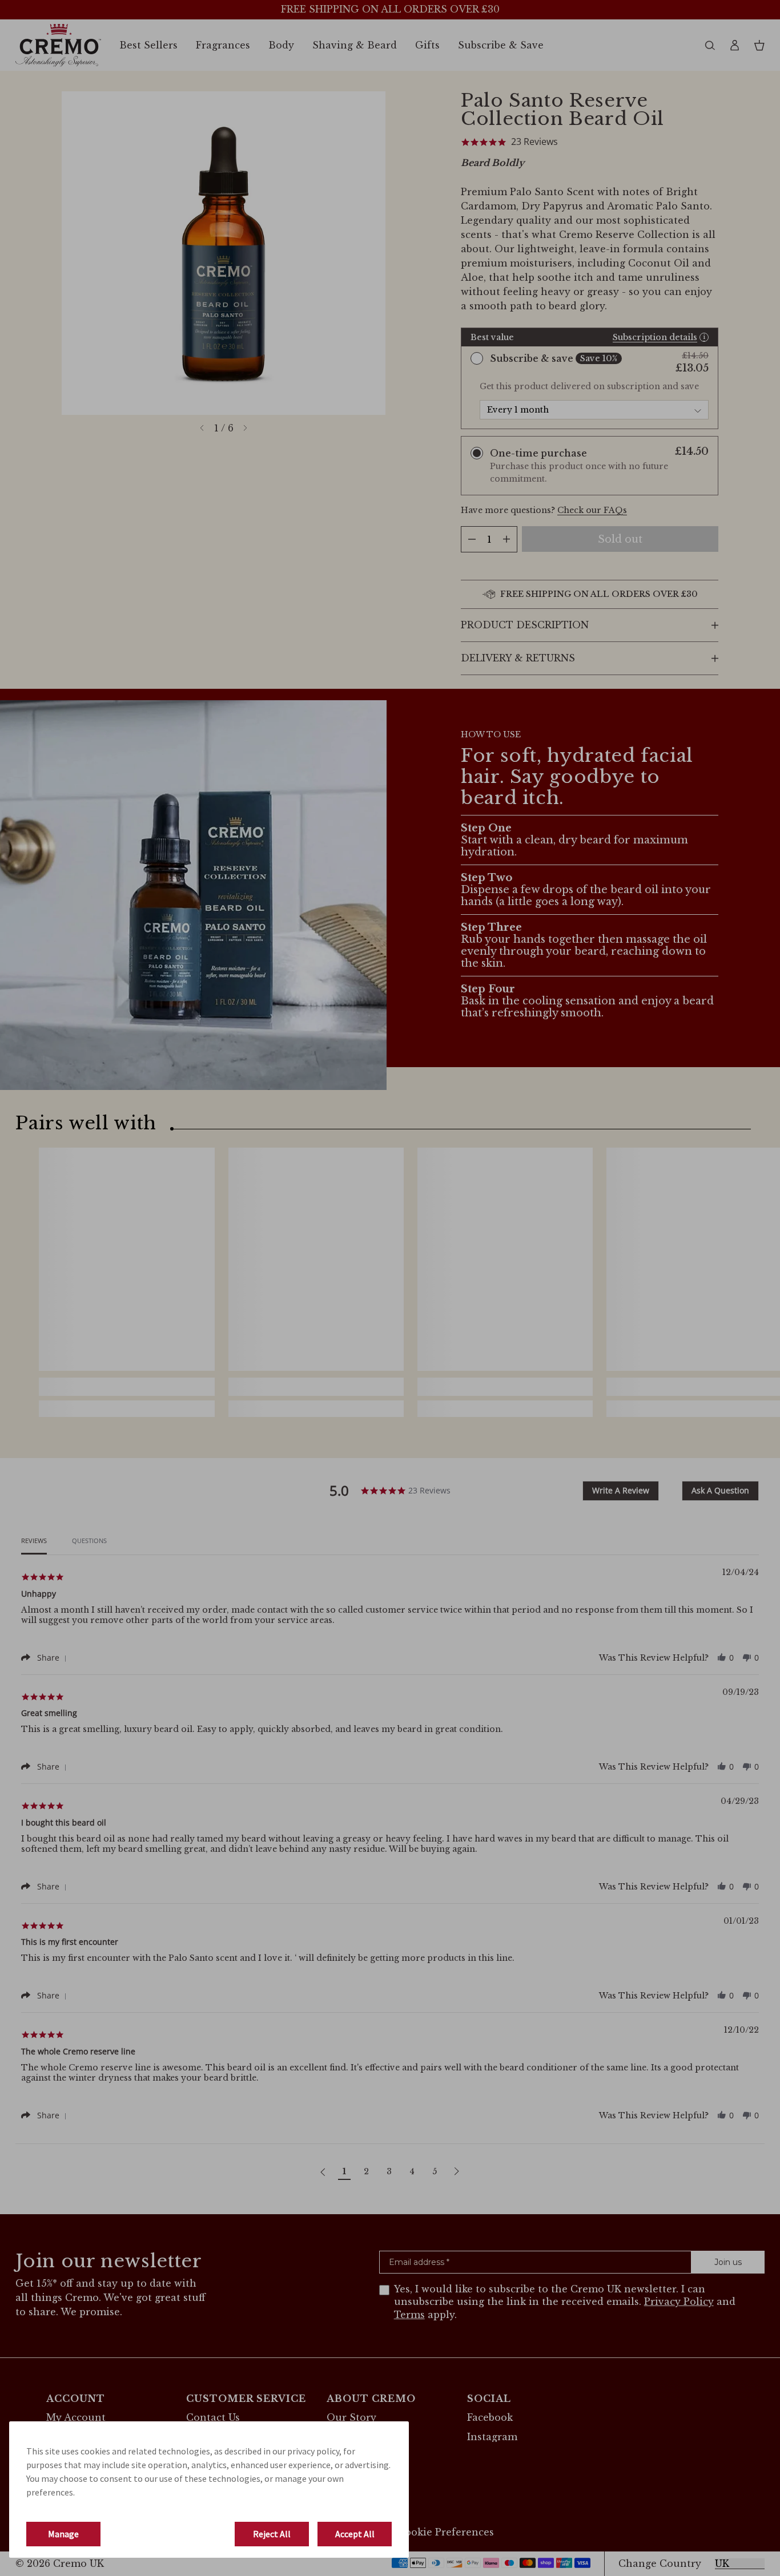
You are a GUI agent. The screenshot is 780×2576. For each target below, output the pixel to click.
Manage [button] (63, 2534)
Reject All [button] (272, 2534)
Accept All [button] (355, 2534)
